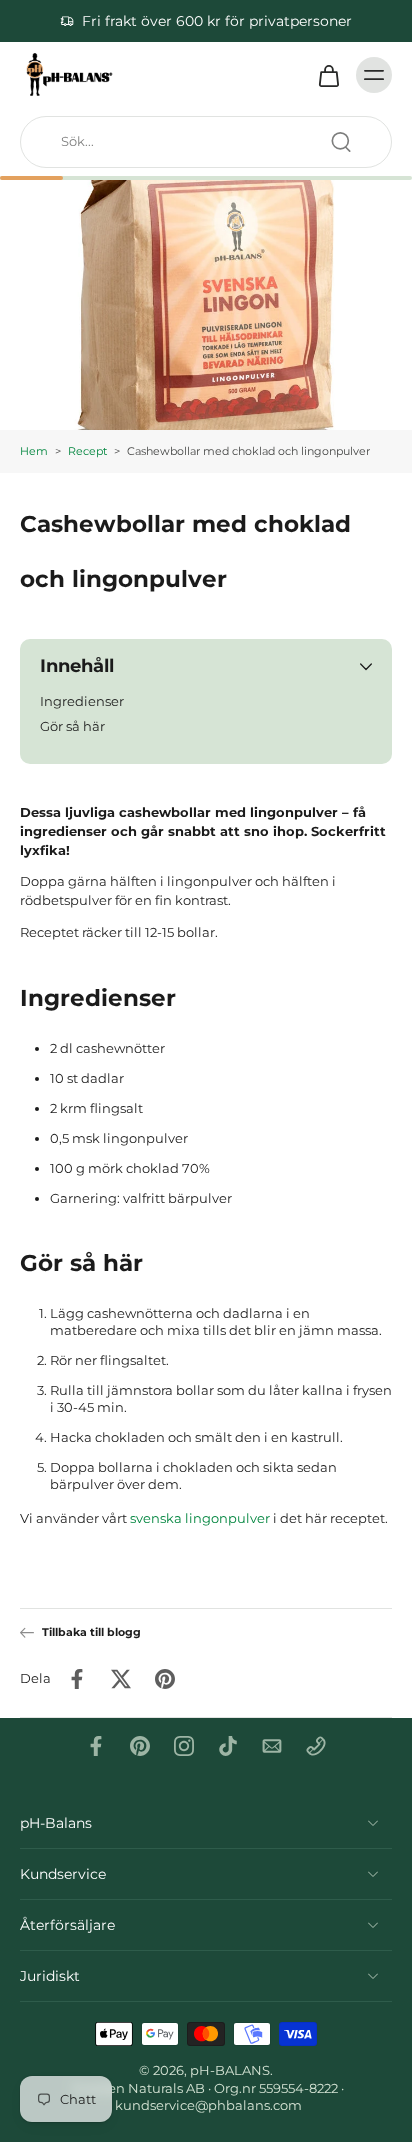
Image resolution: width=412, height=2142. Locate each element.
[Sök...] (341, 142)
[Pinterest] (140, 1746)
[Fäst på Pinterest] (165, 1679)
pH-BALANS (230, 2070)
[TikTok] (228, 1746)
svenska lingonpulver (200, 1517)
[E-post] (272, 1746)
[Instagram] (184, 1746)
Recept (87, 451)
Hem (34, 451)
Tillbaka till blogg (91, 1632)
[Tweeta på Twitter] (121, 1679)
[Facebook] (96, 1746)
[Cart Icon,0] (328, 75)
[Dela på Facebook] (77, 1679)
